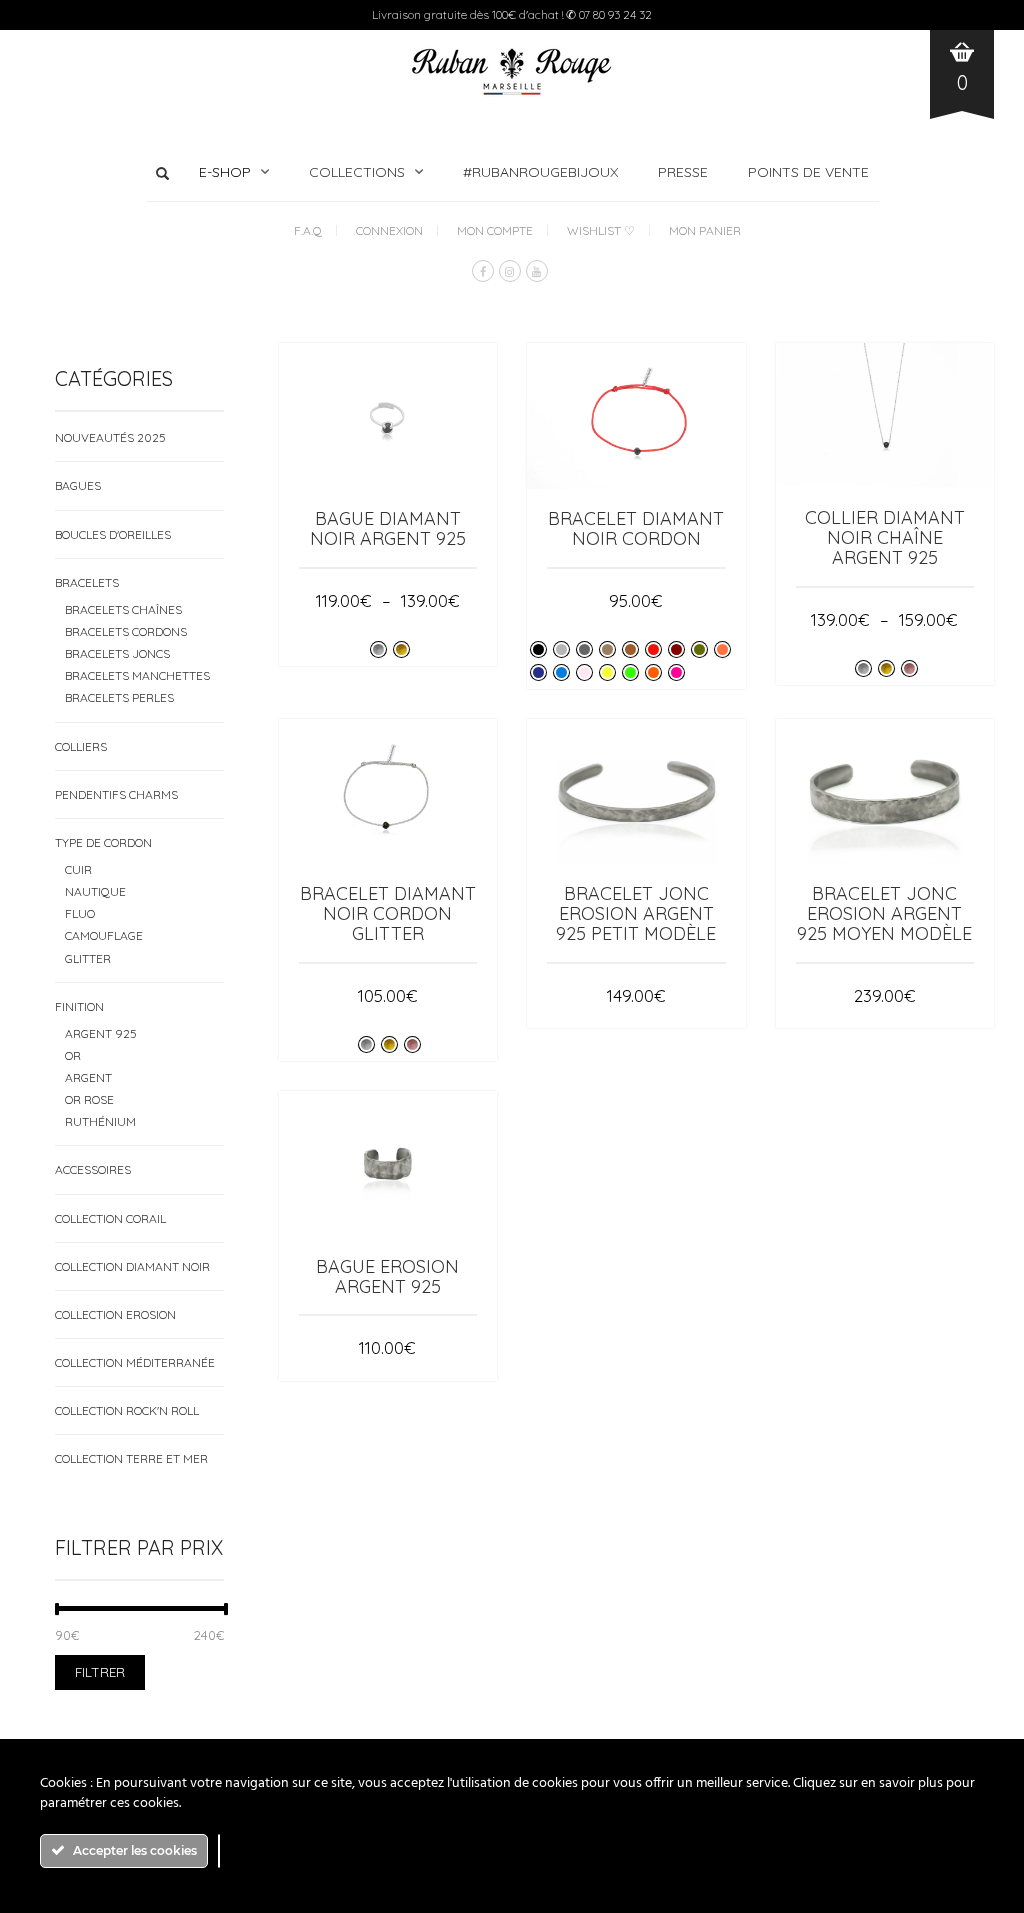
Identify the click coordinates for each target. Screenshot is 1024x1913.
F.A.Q (308, 230)
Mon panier (705, 230)
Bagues (78, 485)
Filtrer (100, 1672)
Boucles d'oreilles (113, 534)
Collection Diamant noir (132, 1266)
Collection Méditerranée (135, 1362)
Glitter (88, 958)
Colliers (81, 746)
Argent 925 (101, 1033)
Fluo (80, 913)
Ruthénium (100, 1121)
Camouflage (104, 935)
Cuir (78, 869)
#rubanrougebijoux (540, 172)
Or (73, 1055)
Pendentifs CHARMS (116, 794)
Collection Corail (110, 1218)
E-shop (225, 172)
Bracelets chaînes (123, 609)
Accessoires (93, 1169)
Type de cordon (103, 842)
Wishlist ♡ (601, 230)
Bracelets (87, 582)
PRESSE (683, 172)
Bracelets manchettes (137, 675)
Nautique (95, 891)
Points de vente (808, 172)
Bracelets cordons (126, 631)
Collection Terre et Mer (131, 1458)
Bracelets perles (119, 697)
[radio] (378, 649)
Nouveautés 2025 (110, 437)
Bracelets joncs (117, 653)
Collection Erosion (115, 1314)
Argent (88, 1077)
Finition (79, 1006)
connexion (389, 230)
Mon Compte (495, 230)
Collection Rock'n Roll (127, 1410)
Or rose (89, 1099)
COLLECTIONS (357, 172)
